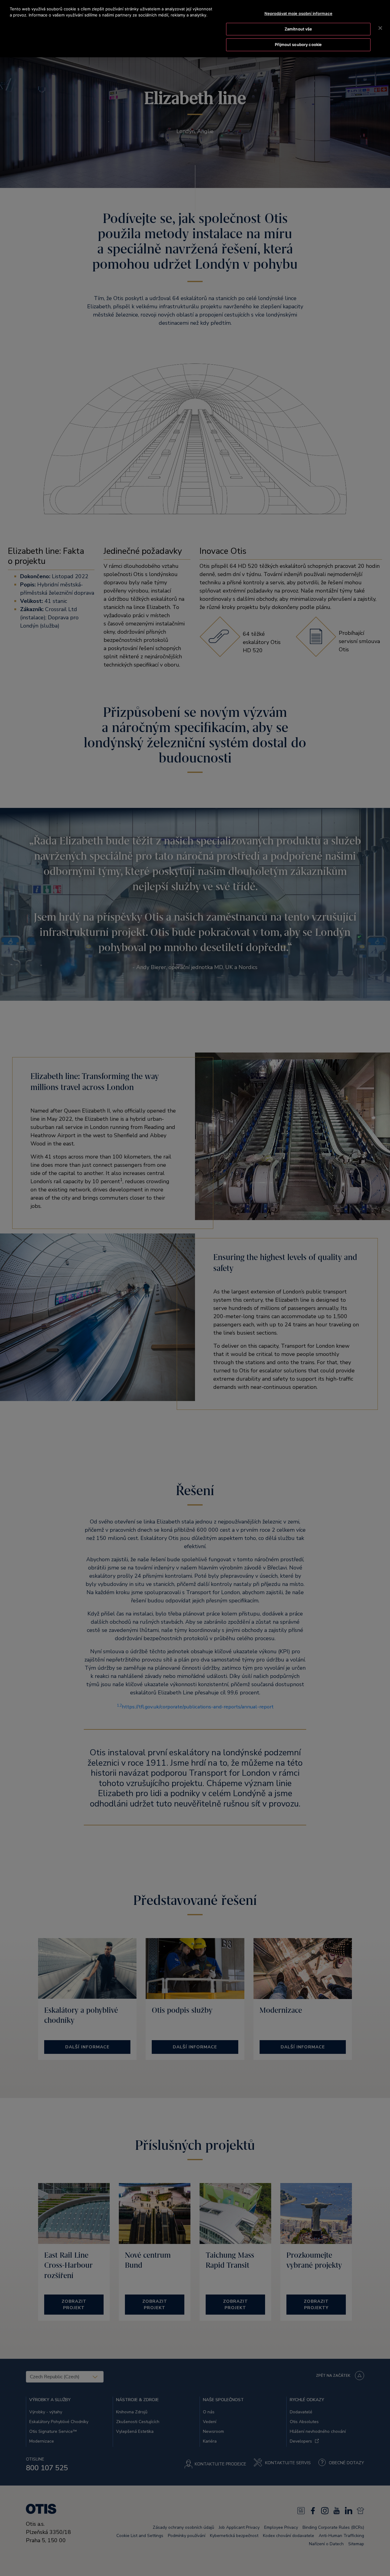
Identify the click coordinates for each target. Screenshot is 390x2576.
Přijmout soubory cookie (298, 44)
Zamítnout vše (298, 29)
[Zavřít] (380, 28)
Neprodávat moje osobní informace (298, 13)
